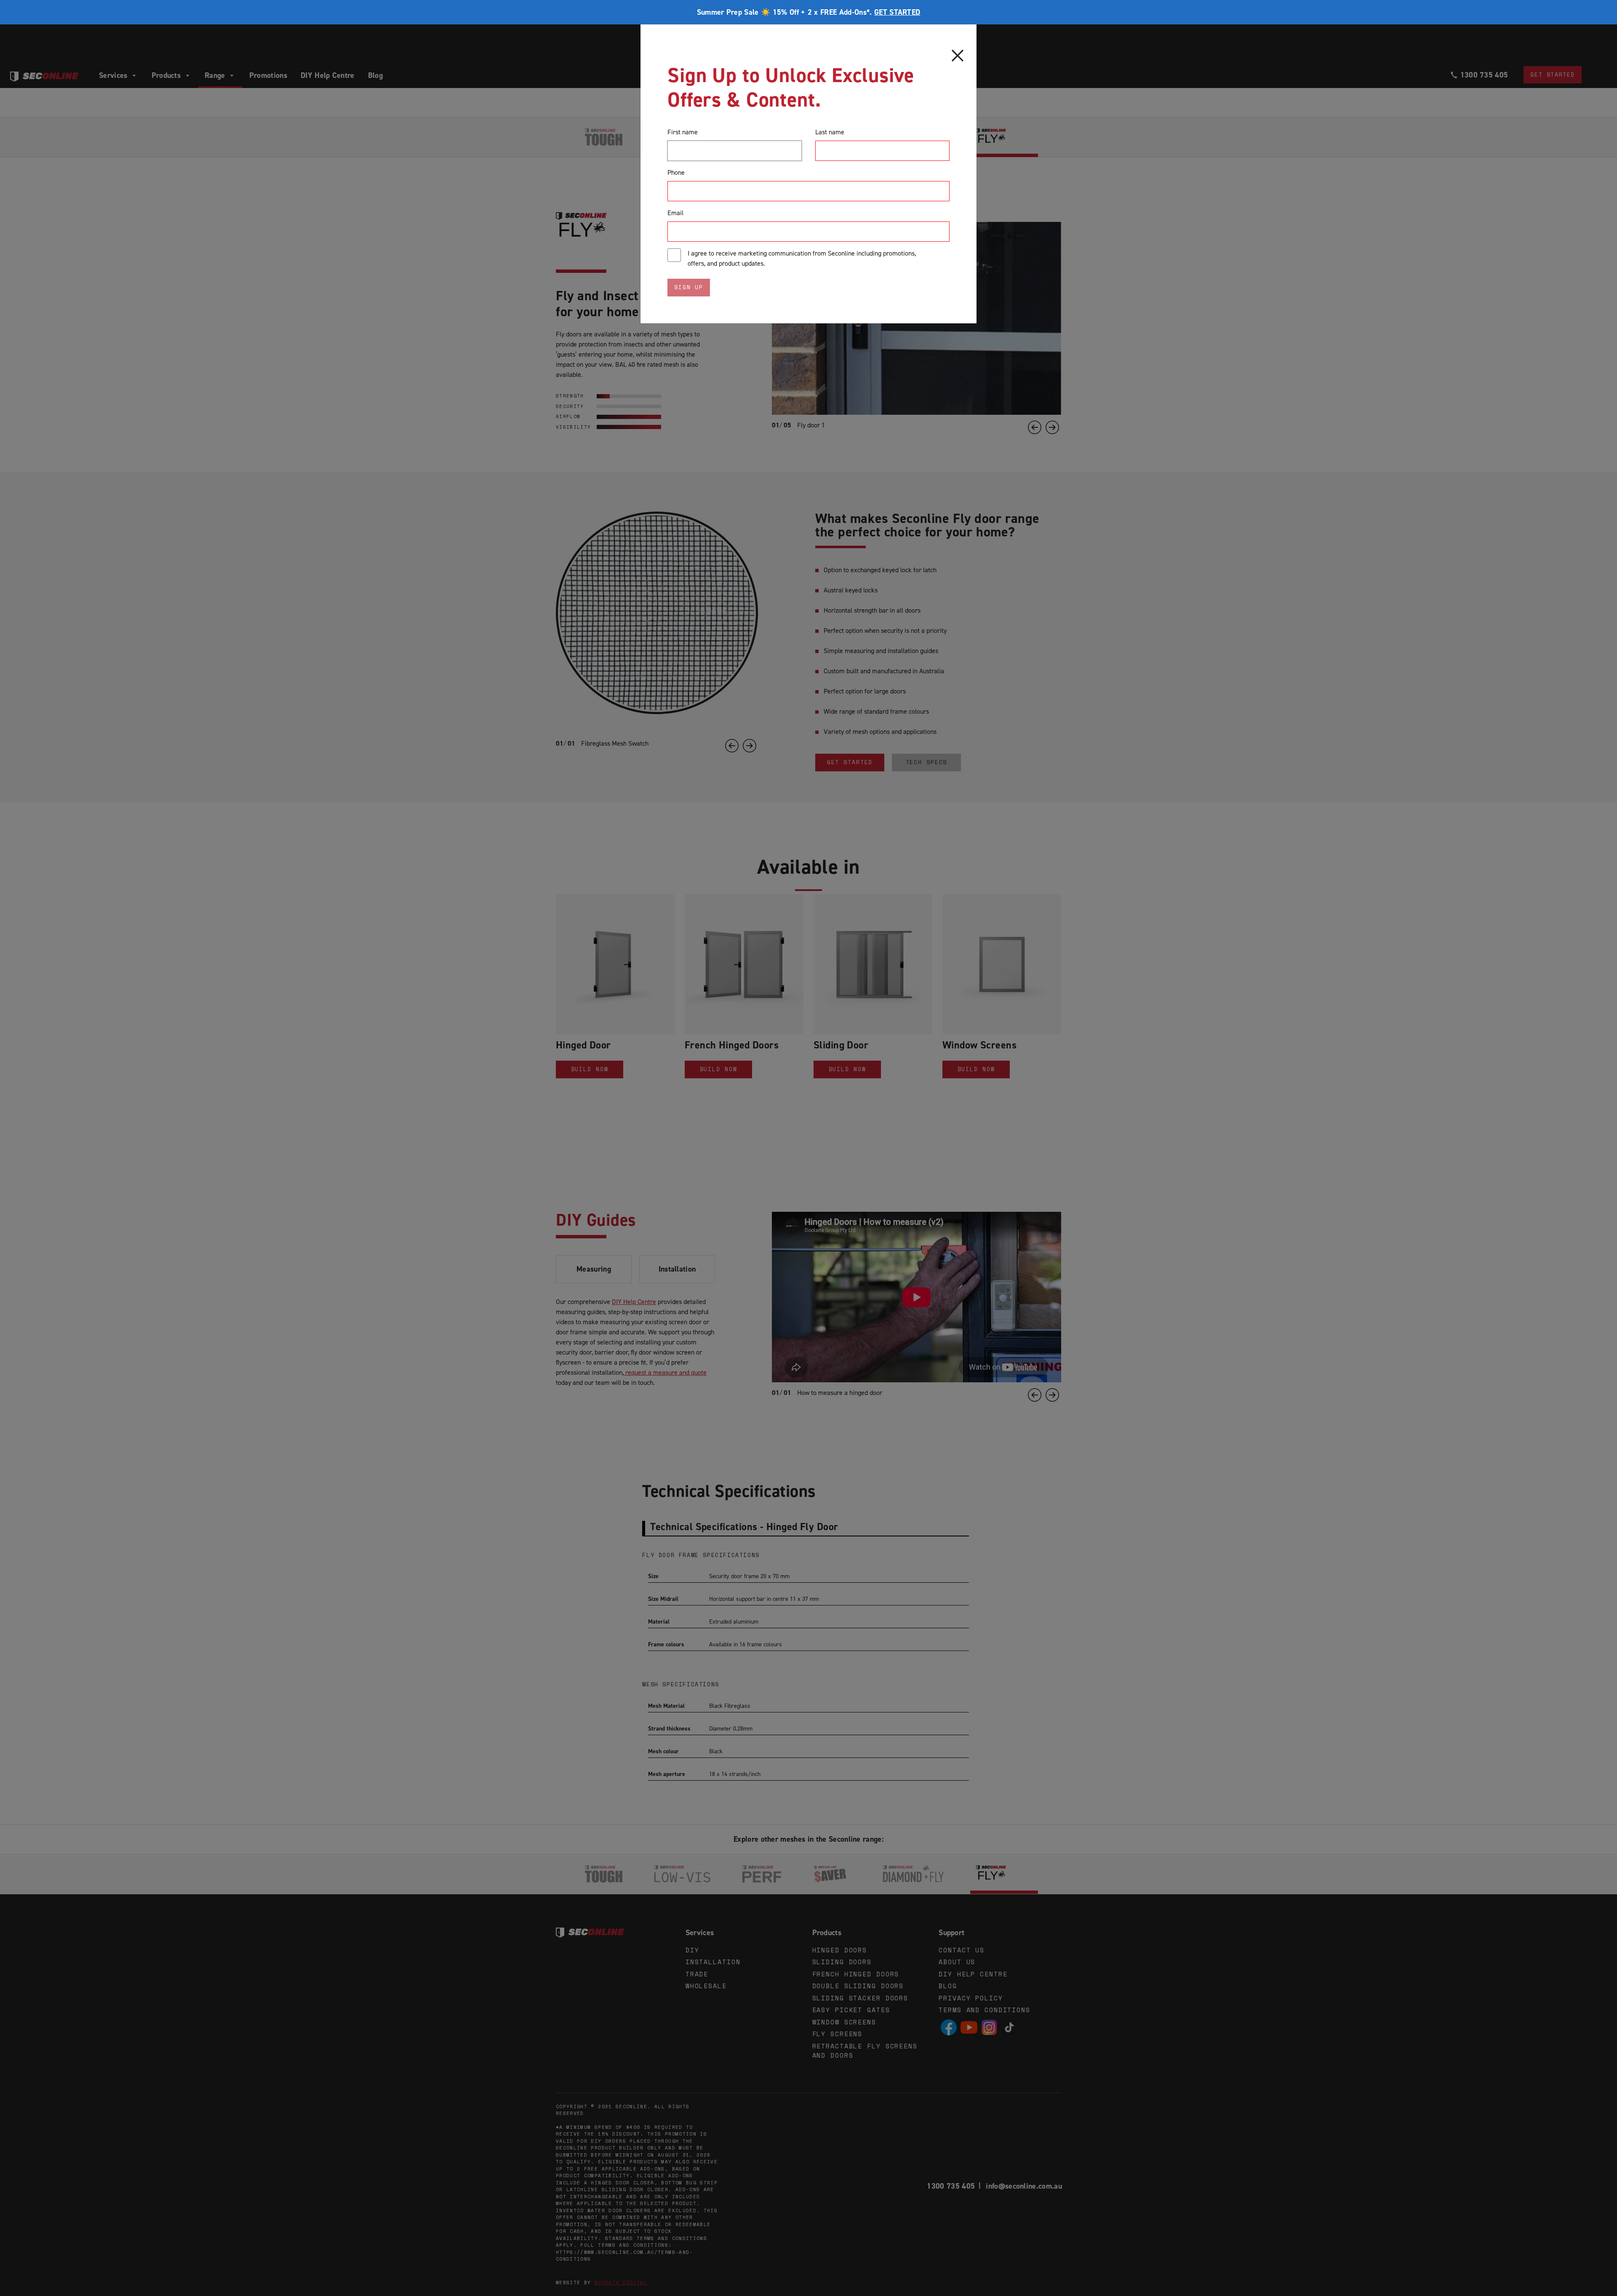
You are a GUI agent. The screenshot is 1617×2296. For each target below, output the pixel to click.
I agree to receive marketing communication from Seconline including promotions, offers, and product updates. (802, 258)
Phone (676, 172)
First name (683, 132)
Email (675, 213)
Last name (830, 132)
